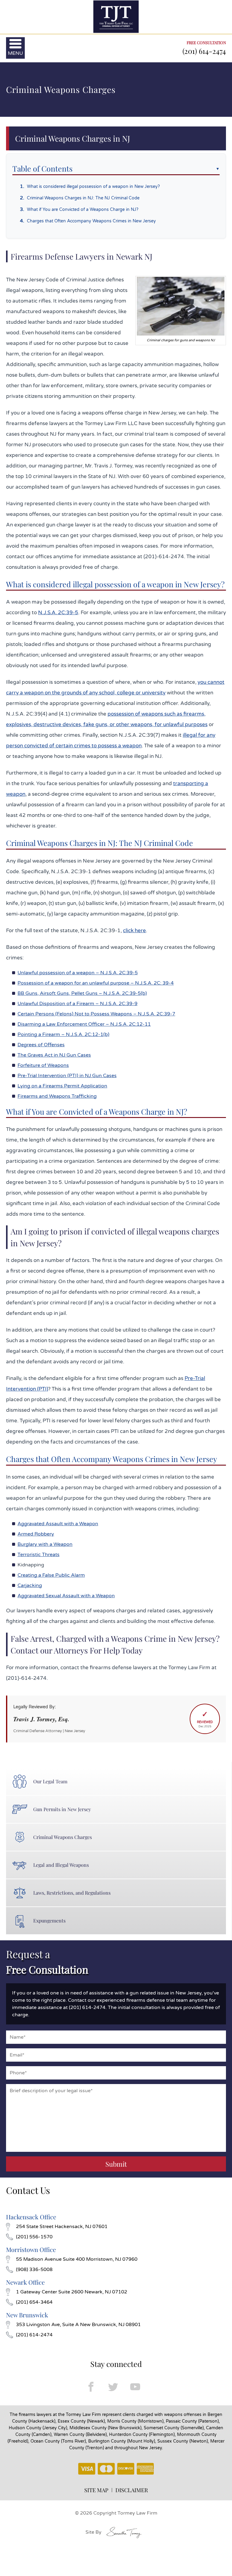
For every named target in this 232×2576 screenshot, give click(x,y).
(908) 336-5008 (34, 2270)
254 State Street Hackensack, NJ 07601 (62, 2227)
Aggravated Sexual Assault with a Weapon (66, 1596)
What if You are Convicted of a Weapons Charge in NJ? (83, 210)
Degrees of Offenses (41, 1045)
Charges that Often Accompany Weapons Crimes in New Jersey (91, 221)
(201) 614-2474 (204, 51)
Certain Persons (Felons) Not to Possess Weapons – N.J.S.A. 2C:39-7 (96, 1014)
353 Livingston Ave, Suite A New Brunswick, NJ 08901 (78, 2325)
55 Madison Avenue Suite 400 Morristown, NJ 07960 (77, 2259)
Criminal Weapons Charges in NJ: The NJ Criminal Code (83, 198)
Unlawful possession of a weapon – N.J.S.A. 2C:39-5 (78, 973)
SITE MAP (96, 2490)
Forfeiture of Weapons (43, 1065)
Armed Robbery (36, 1534)
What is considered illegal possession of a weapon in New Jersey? (93, 187)
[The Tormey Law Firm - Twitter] (113, 2386)
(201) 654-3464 (34, 2302)
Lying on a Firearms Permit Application (62, 1086)
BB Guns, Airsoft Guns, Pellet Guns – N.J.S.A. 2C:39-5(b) (82, 993)
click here (134, 931)
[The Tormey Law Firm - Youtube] (135, 2386)
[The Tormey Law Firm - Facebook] (91, 2386)
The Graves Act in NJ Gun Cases (54, 1055)
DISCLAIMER (132, 2490)
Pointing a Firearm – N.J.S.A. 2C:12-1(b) (63, 1034)
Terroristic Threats (39, 1555)
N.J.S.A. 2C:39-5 (58, 613)
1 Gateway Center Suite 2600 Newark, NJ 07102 (72, 2292)
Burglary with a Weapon (45, 1544)
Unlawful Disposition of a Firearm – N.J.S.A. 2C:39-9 (77, 1004)
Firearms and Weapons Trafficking (57, 1096)
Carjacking (30, 1585)
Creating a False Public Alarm (51, 1575)
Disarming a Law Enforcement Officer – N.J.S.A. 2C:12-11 (84, 1024)
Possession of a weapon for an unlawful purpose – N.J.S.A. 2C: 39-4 (96, 983)
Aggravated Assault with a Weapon (58, 1524)
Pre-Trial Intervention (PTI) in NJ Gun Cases (67, 1076)
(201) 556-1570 (34, 2237)
